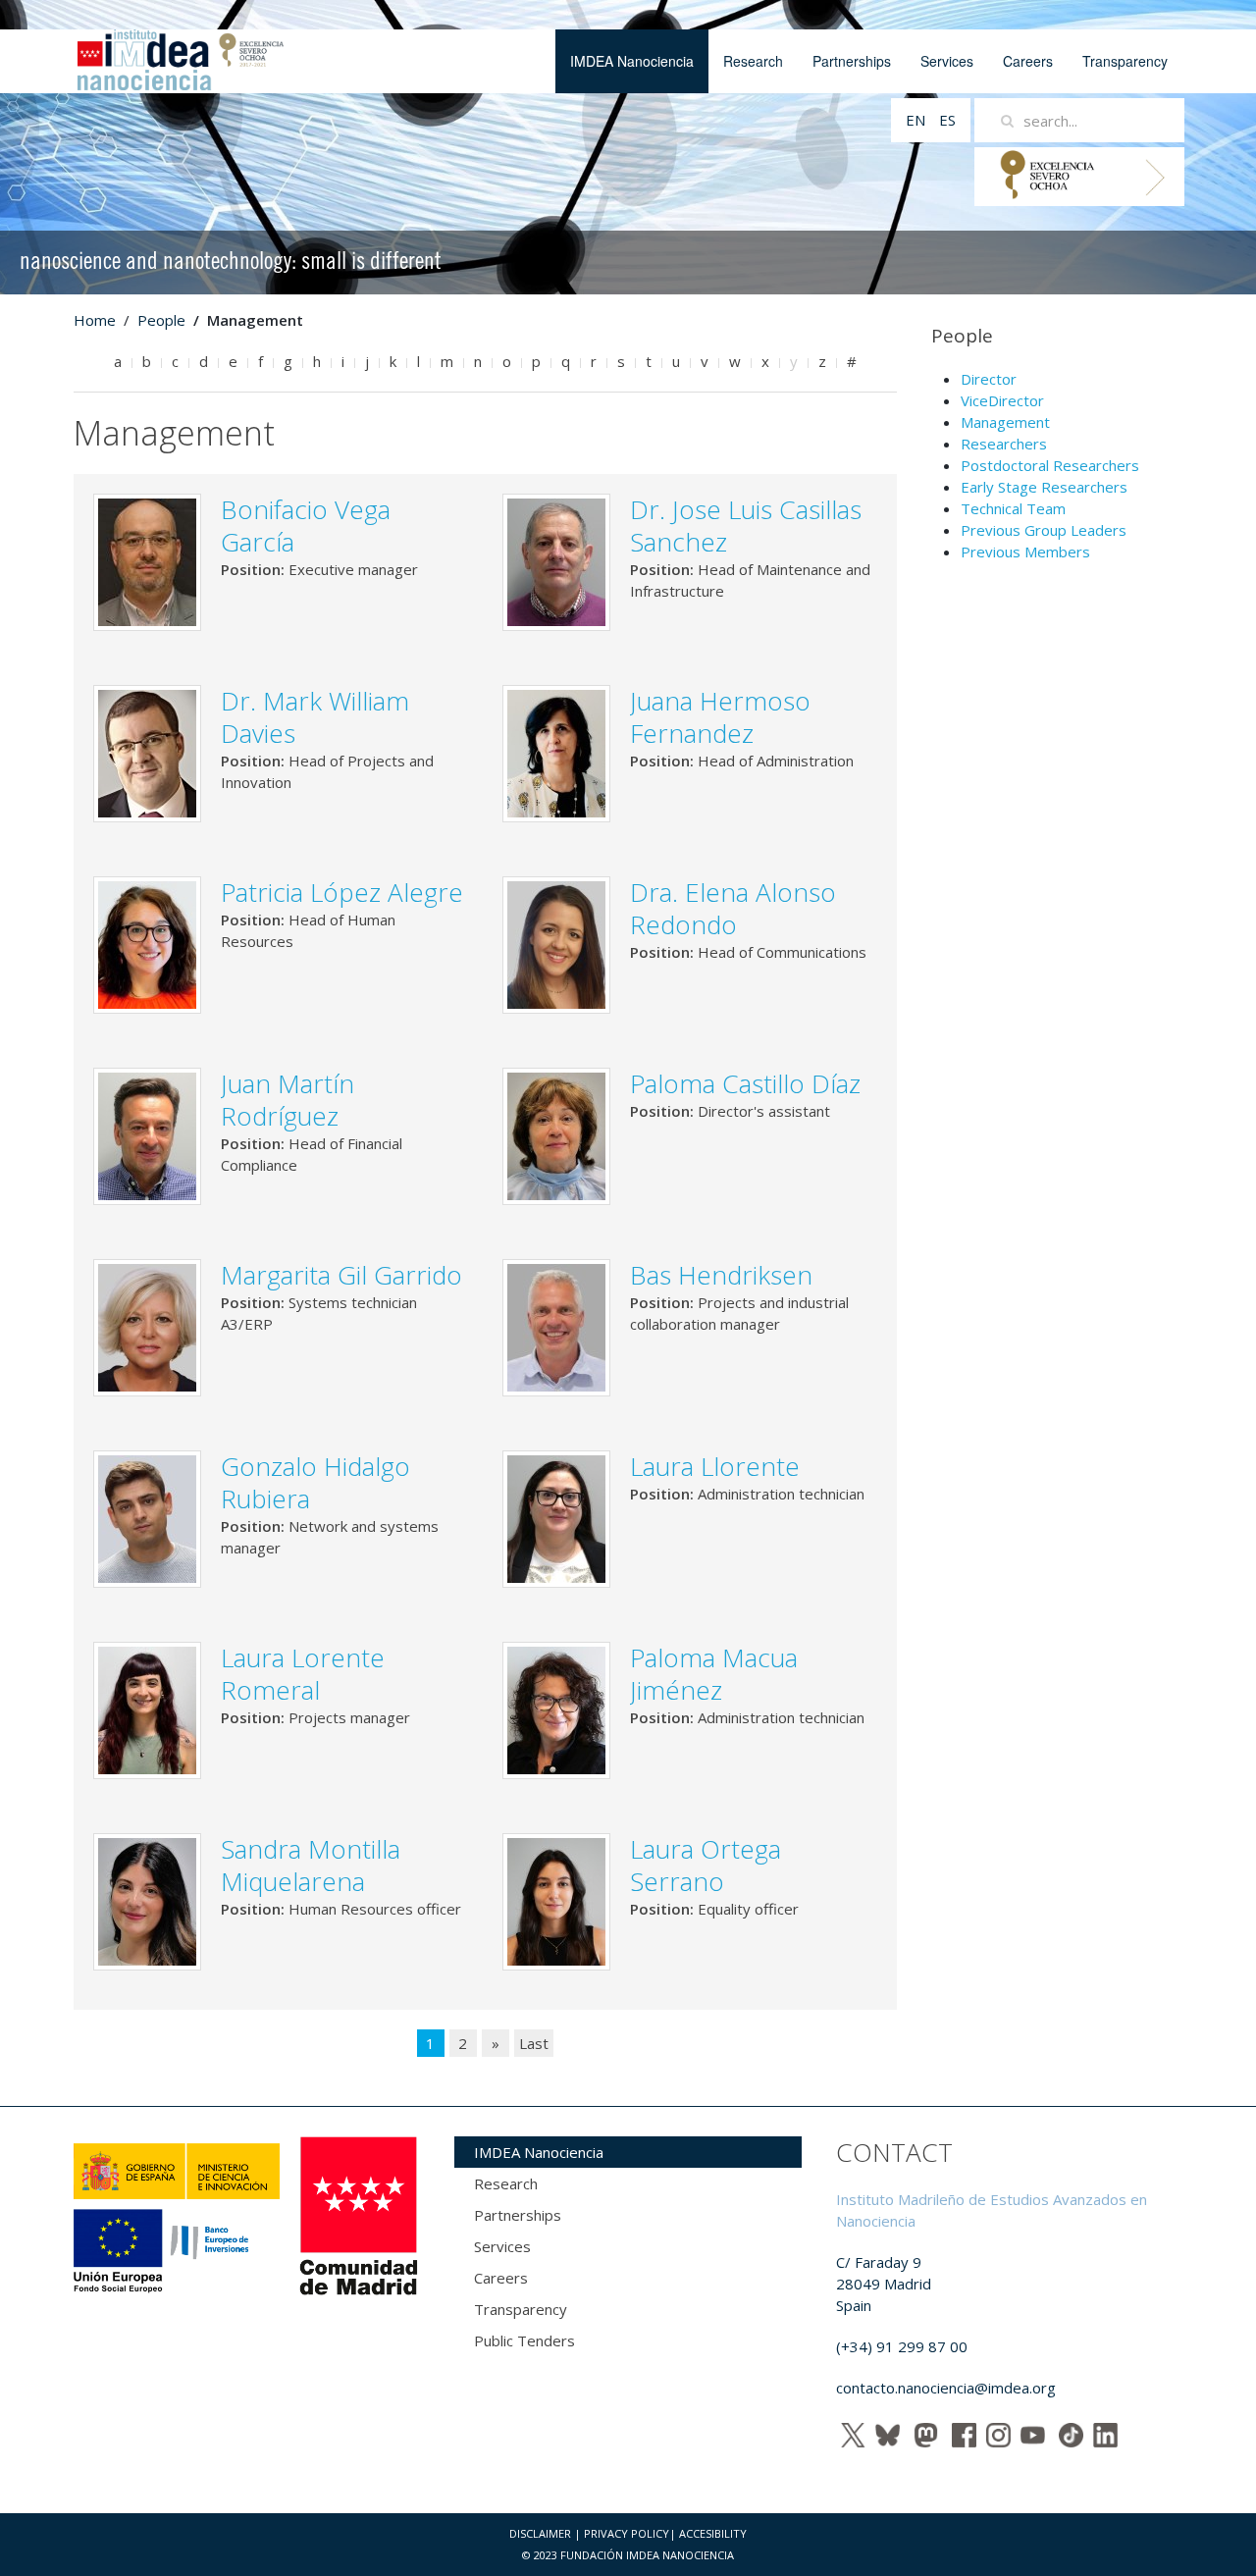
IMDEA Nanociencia (632, 61)
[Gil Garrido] (147, 1326)
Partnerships (852, 61)
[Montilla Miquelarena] (147, 1900)
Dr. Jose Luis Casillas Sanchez (746, 526)
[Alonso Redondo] (556, 943)
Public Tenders (524, 2340)
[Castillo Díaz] (556, 1134)
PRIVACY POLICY (627, 2533)
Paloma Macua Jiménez (714, 1674)
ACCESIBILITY (713, 2533)
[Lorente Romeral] (147, 1709)
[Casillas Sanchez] (556, 560)
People (161, 320)
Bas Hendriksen (721, 1275)
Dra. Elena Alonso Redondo (733, 908)
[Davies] (147, 752)
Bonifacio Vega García (306, 526)
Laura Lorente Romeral (303, 1674)
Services (947, 61)
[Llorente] (556, 1517)
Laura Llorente (715, 1466)
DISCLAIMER (540, 2533)
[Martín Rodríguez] (147, 1134)
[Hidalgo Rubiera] (147, 1517)
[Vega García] (147, 560)
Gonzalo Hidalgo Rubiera (315, 1482)
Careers (1028, 61)
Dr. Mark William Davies (315, 717)
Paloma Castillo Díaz (745, 1083)
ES (947, 120)
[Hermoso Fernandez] (556, 752)
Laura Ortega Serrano (706, 1865)
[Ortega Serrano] (556, 1900)
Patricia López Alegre (342, 892)
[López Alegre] (147, 943)
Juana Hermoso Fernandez (720, 717)
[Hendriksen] (556, 1326)
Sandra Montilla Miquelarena (311, 1865)
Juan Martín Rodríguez (288, 1100)
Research (753, 61)
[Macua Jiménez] (556, 1709)
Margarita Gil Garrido (341, 1275)
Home (95, 320)
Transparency (1125, 61)
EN (917, 120)
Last (534, 2043)
